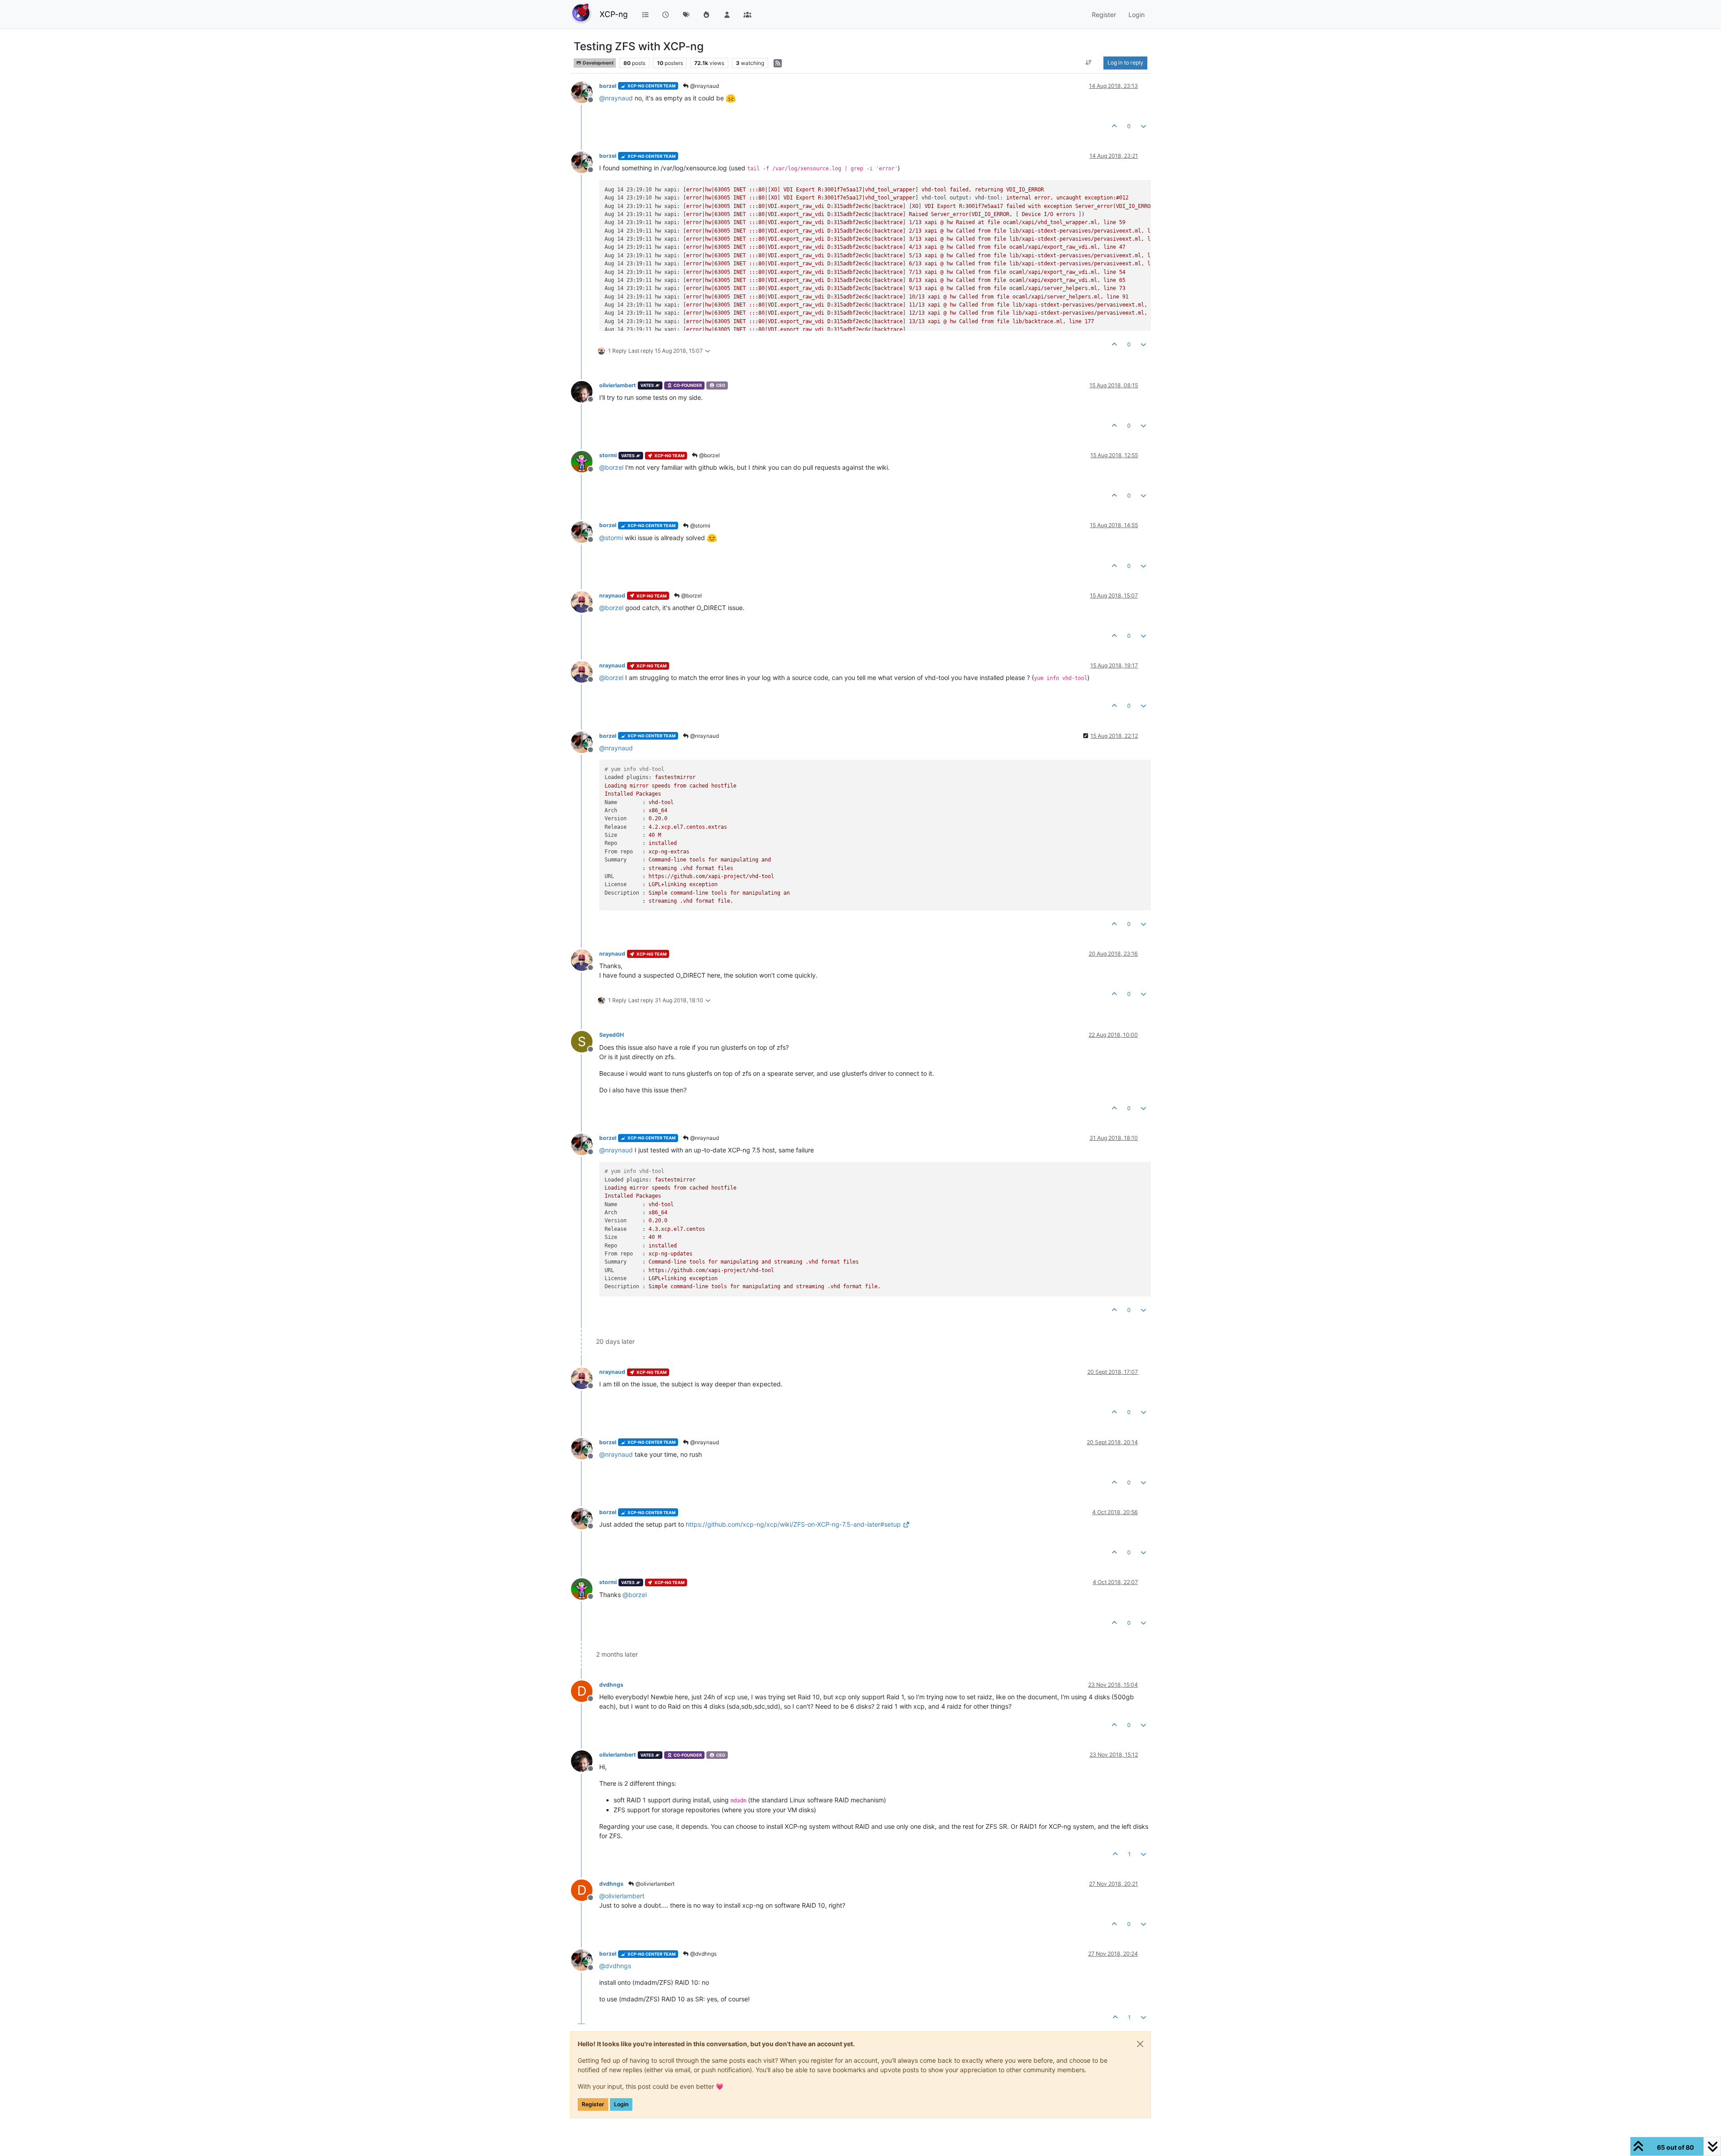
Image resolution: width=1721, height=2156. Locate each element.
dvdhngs (611, 1685)
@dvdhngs (703, 1954)
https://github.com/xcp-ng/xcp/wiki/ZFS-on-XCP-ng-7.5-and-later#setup (793, 1524)
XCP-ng (614, 14)
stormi (608, 455)
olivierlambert (618, 385)
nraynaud (612, 595)
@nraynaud (704, 86)
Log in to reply (1125, 63)
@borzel (709, 455)
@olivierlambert (654, 1884)
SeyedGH (612, 1035)
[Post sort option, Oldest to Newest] (1089, 63)
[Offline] (585, 92)
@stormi (700, 526)
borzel (608, 86)
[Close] (1140, 2044)
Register (593, 2104)
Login (621, 2104)
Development (598, 63)
